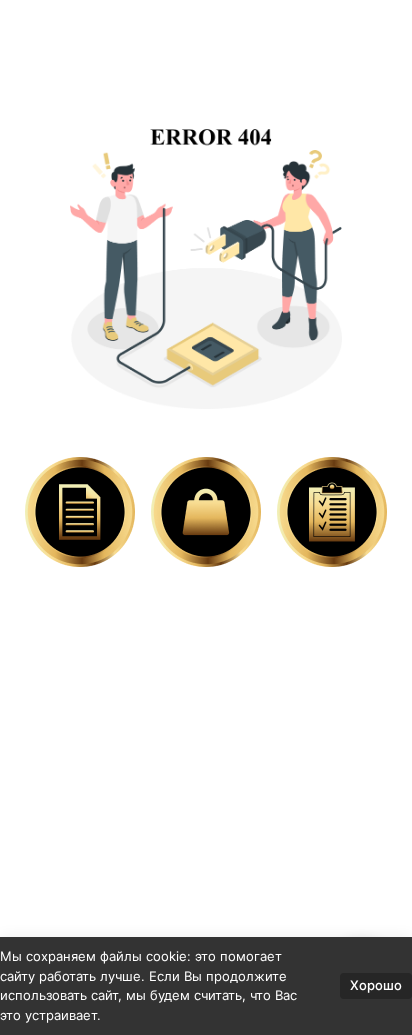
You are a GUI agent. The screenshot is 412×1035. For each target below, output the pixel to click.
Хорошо (376, 985)
